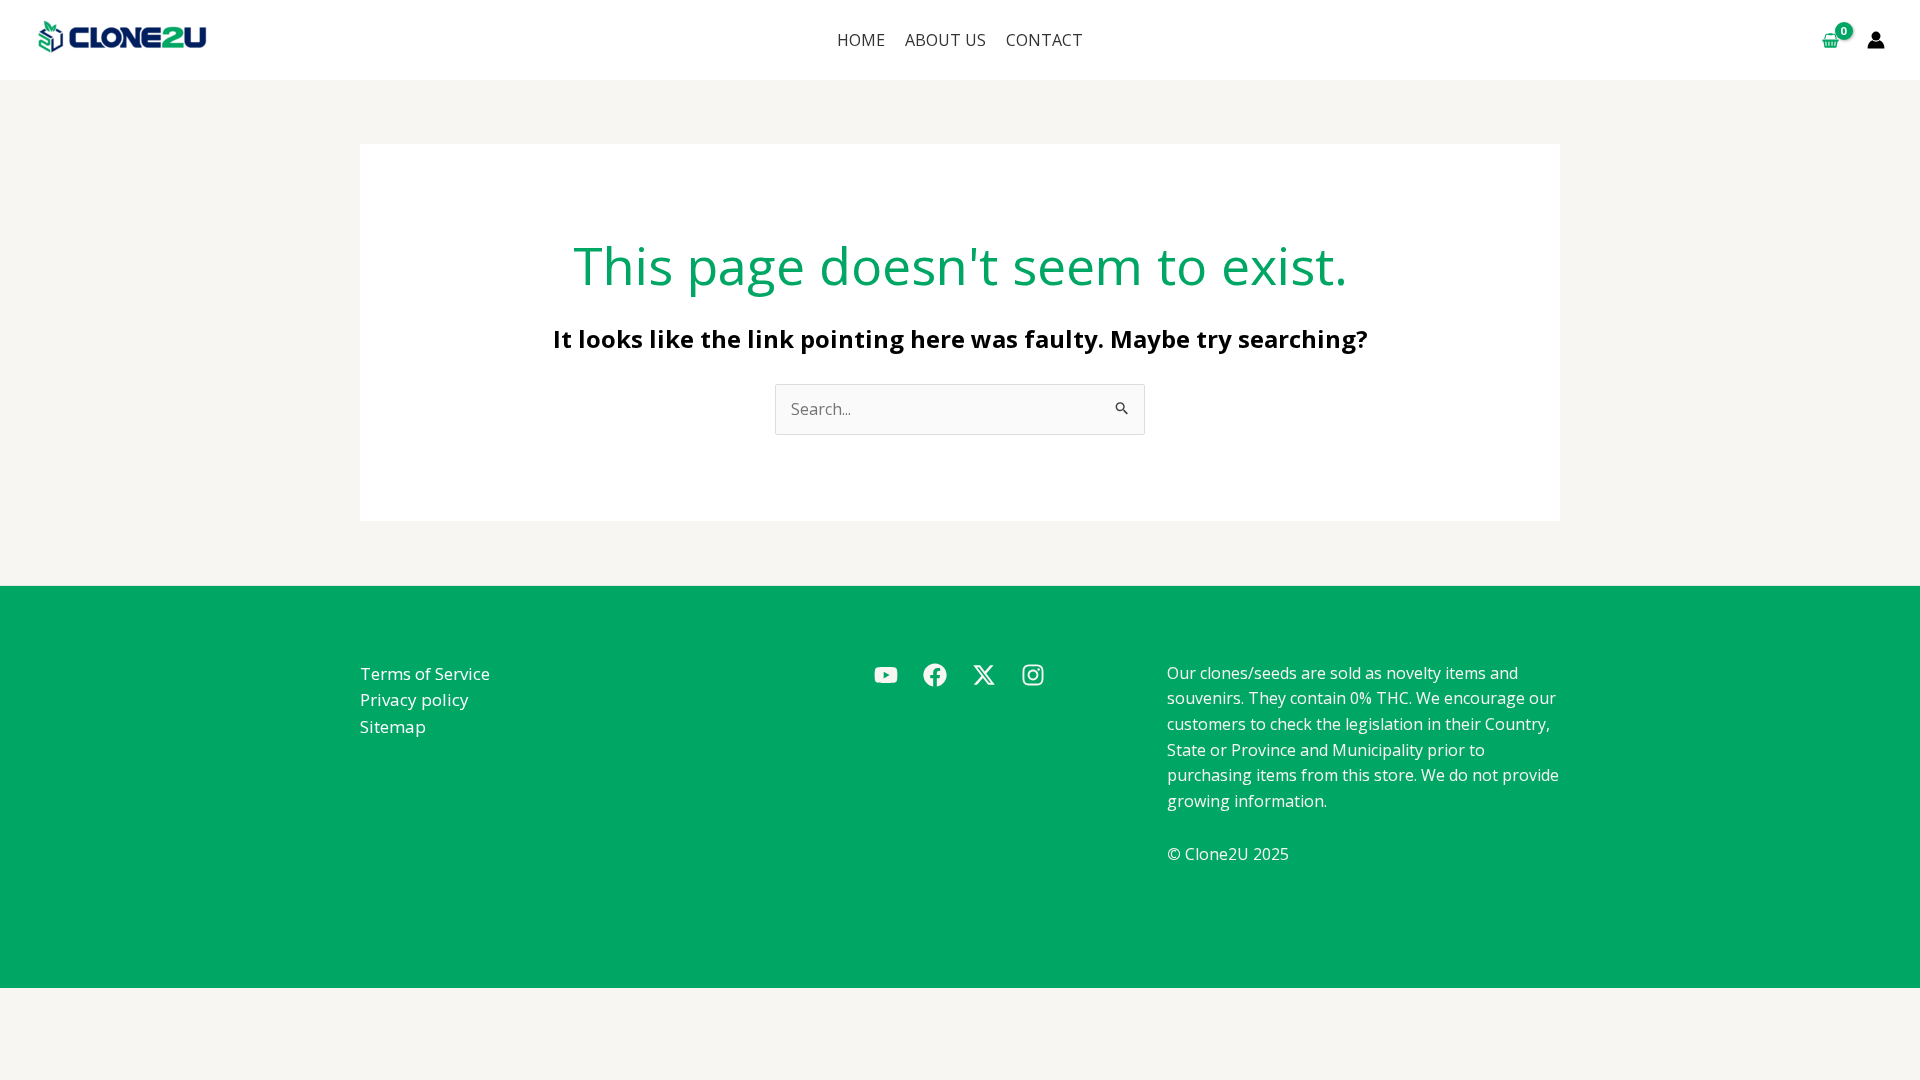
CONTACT (1044, 40)
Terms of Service (425, 673)
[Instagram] (1033, 675)
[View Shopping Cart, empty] (1830, 40)
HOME (861, 40)
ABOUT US (945, 40)
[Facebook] (935, 675)
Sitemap (393, 726)
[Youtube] (886, 675)
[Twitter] (984, 675)
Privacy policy (414, 699)
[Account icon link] (1876, 40)
